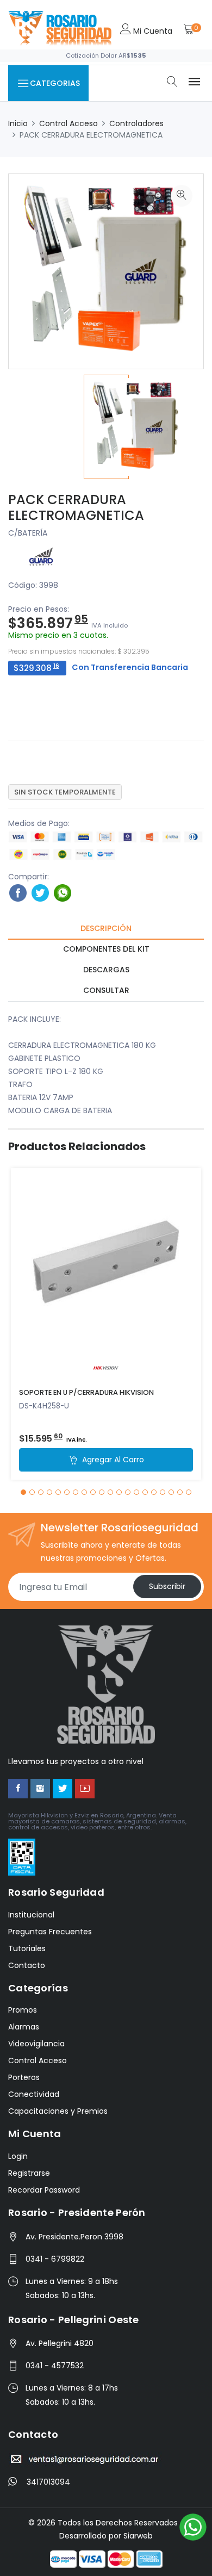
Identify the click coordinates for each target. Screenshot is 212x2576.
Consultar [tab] (106, 990)
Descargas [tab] (106, 970)
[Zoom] (182, 196)
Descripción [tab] (106, 928)
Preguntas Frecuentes (50, 1932)
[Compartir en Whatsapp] (63, 892)
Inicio (18, 123)
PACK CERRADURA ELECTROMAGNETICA (76, 507)
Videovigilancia (36, 2044)
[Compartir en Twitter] (40, 892)
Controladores (136, 123)
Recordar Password (44, 2190)
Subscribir (167, 1586)
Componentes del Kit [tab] (106, 949)
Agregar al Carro (112, 1460)
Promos (23, 2010)
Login (18, 2156)
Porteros (24, 2077)
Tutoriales (27, 1948)
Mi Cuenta (152, 31)
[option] (106, 427)
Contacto (27, 1965)
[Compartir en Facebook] (18, 892)
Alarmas (24, 2027)
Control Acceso (68, 123)
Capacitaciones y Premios (58, 2111)
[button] (23, 1492)
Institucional (31, 1915)
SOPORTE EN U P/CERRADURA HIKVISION (86, 1392)
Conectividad (34, 2094)
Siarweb (138, 2536)
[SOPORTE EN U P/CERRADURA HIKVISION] (106, 1274)
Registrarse (29, 2173)
